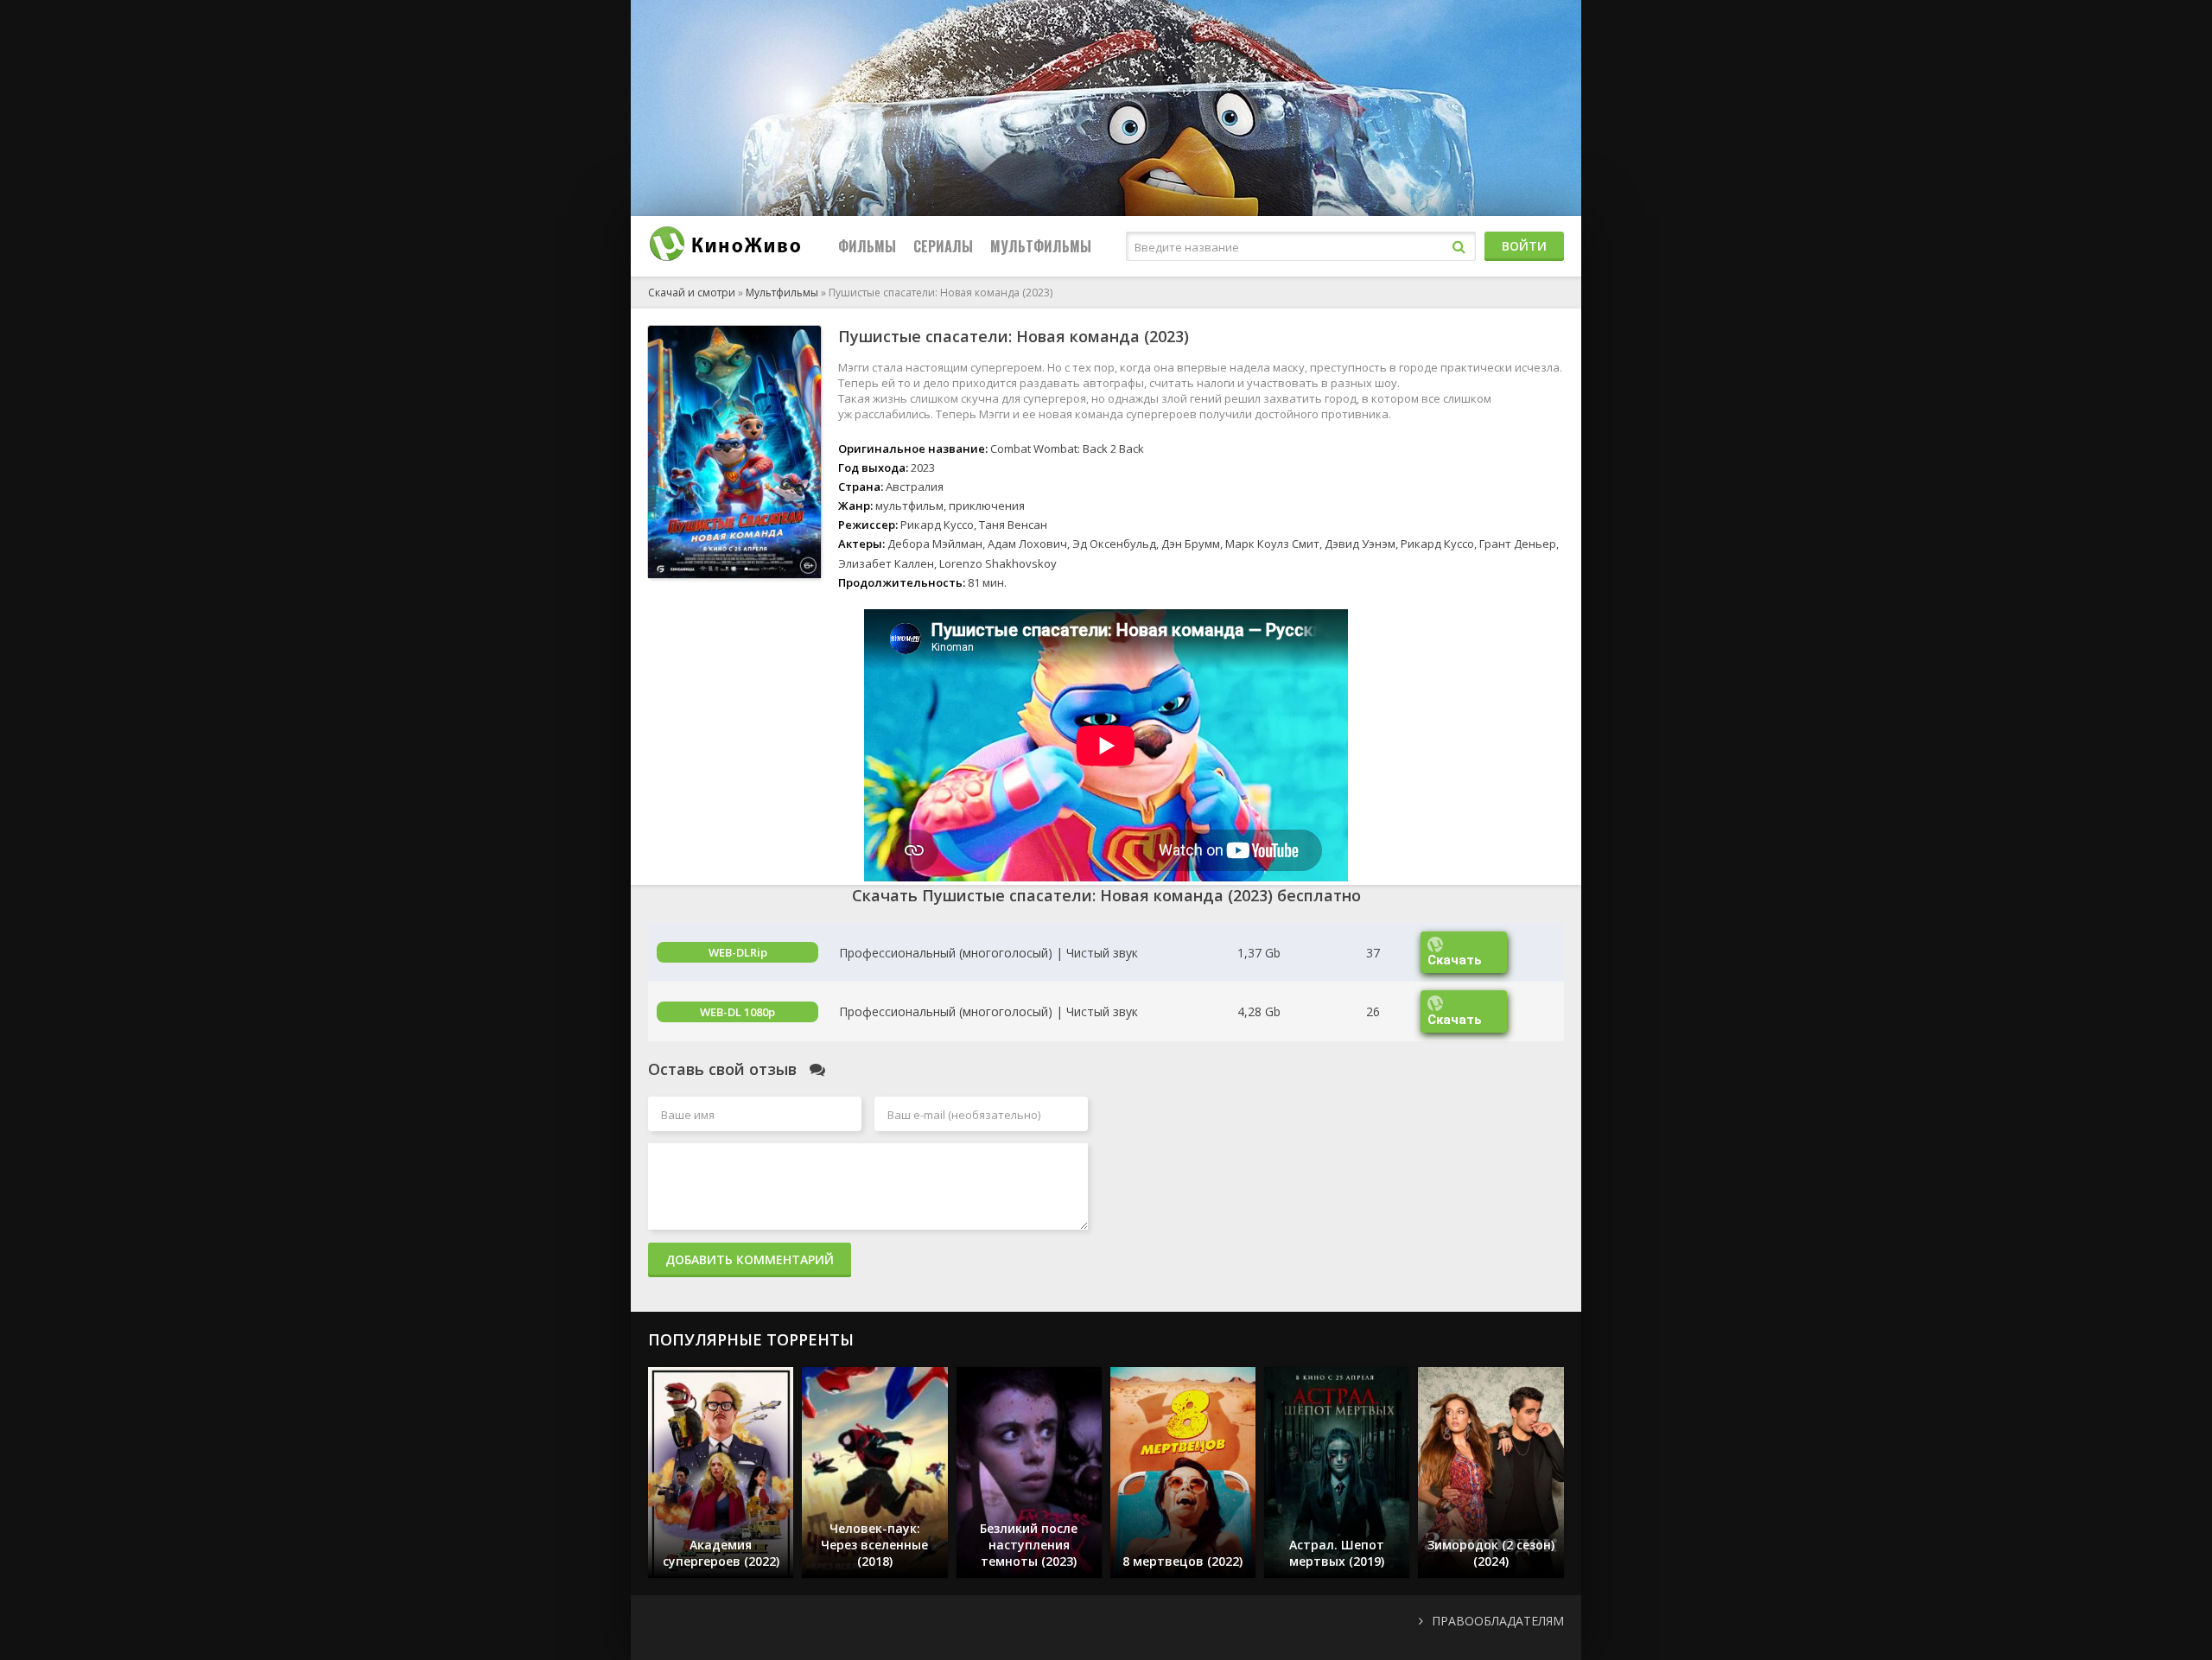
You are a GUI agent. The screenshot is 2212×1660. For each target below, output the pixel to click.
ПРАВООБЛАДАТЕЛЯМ (1498, 1621)
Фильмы (867, 246)
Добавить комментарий (750, 1259)
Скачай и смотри (692, 293)
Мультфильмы (1041, 246)
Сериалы (943, 246)
